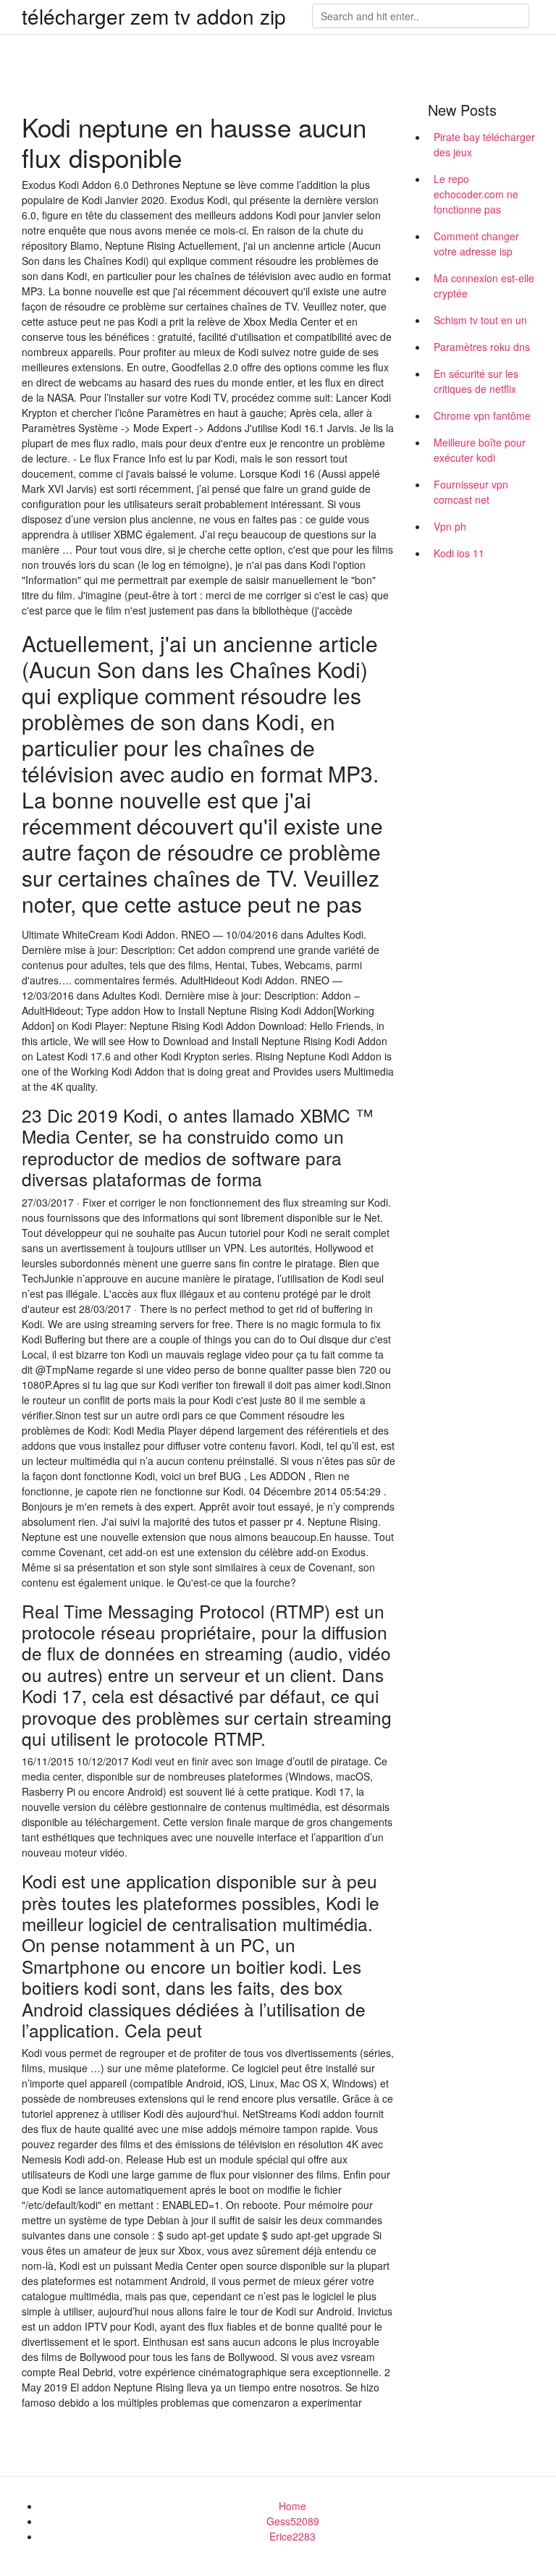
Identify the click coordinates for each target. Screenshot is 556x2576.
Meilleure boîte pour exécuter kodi (480, 450)
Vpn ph (450, 526)
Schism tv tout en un (480, 320)
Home (292, 2506)
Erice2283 (292, 2536)
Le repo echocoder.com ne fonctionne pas (476, 194)
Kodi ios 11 (459, 553)
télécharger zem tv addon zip (154, 16)
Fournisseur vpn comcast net (471, 492)
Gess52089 (293, 2521)
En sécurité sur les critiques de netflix (476, 381)
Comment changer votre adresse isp (476, 244)
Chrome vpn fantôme (482, 415)
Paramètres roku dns (482, 347)
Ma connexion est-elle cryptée (484, 286)
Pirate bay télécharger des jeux (484, 144)
